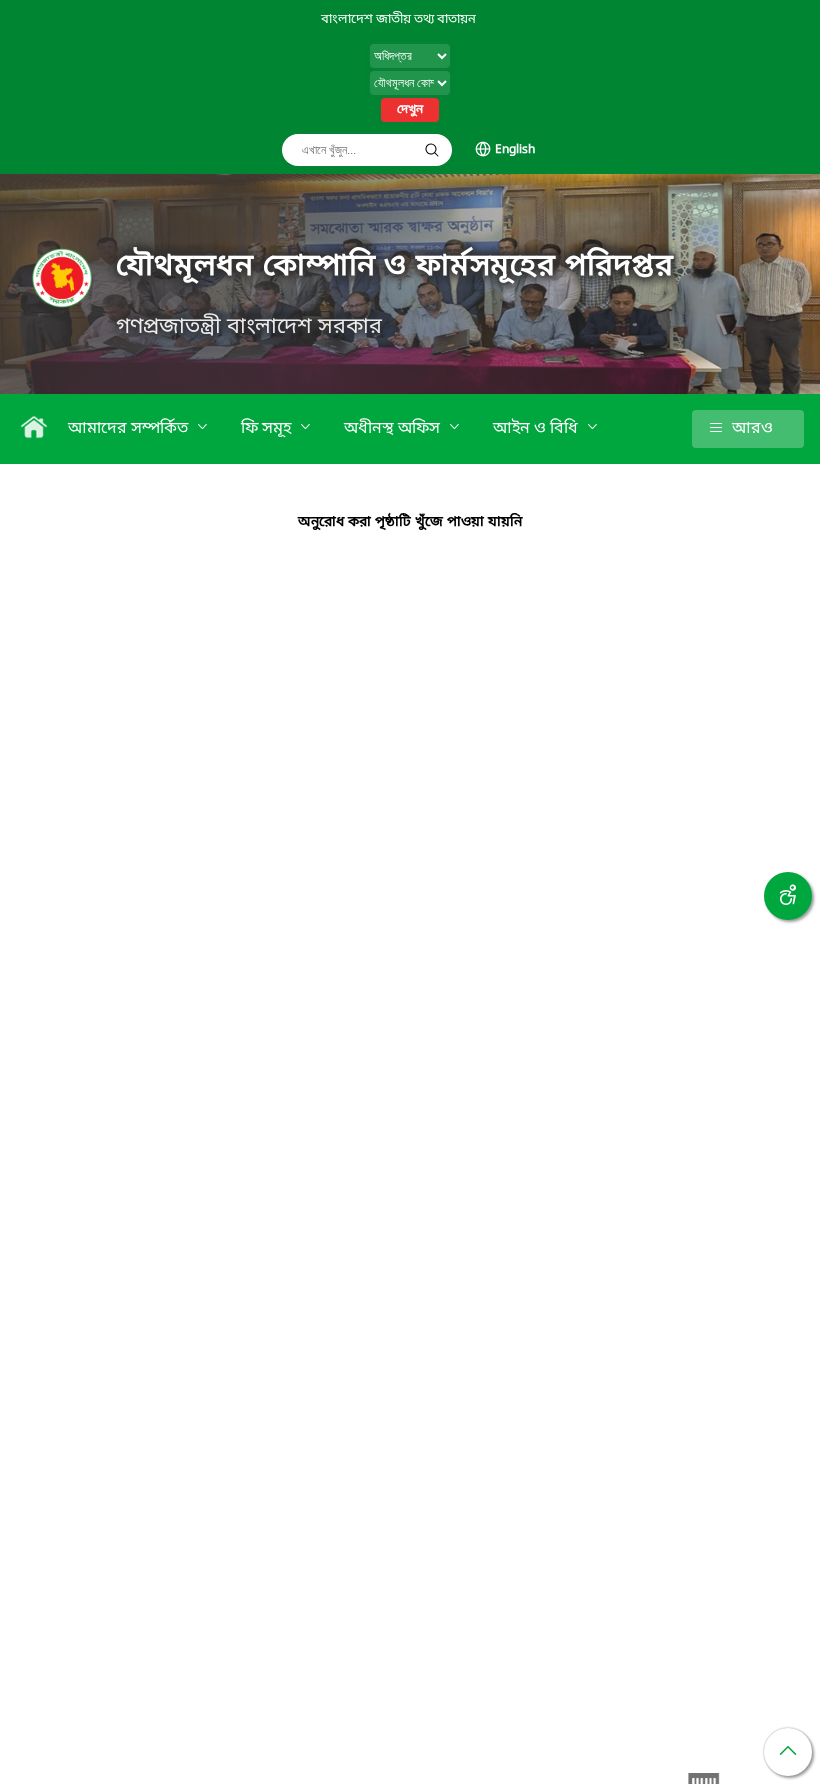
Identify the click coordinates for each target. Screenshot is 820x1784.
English (515, 150)
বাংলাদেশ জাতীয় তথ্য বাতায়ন (398, 19)
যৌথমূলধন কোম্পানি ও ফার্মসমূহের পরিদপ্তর (395, 267)
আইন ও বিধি (537, 429)
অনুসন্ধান (432, 150)
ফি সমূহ (268, 429)
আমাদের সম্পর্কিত (130, 429)
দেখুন (410, 110)
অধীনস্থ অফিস (394, 429)
